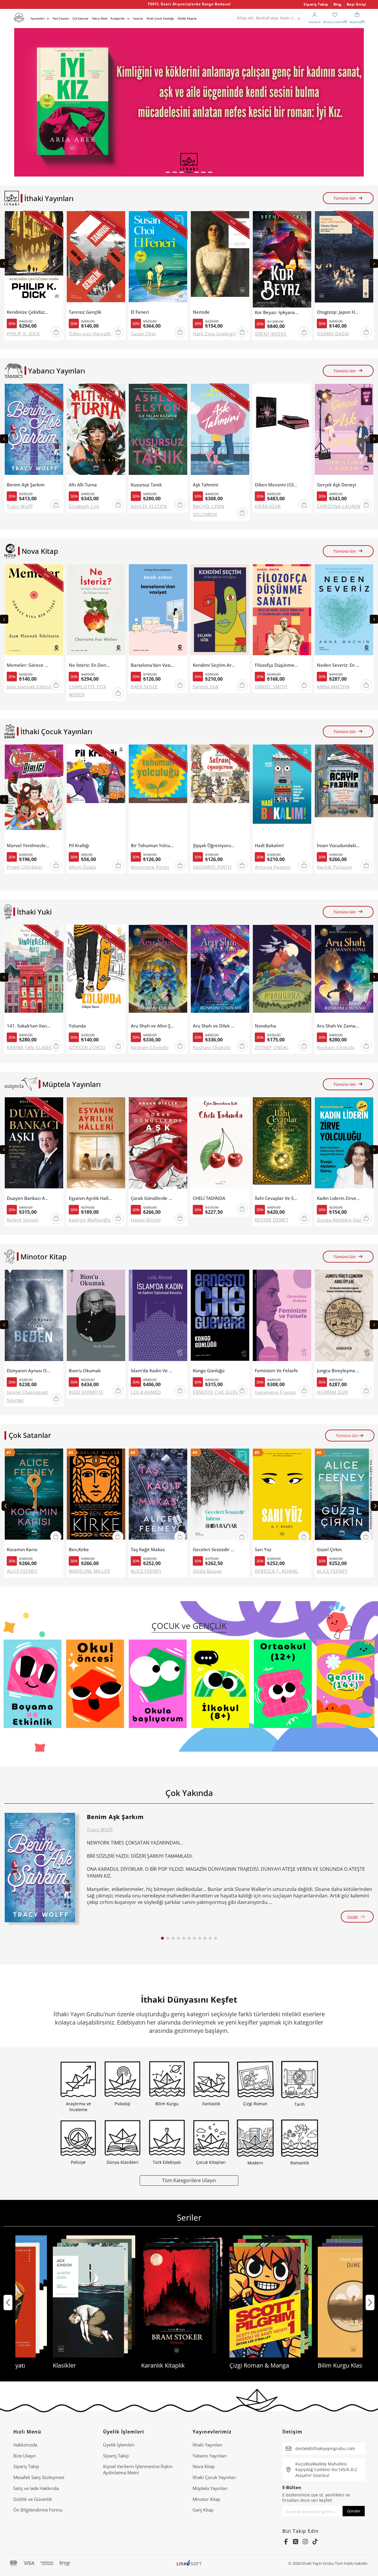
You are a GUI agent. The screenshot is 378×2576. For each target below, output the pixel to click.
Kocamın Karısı (22, 1550)
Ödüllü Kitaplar (187, 18)
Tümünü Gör (345, 198)
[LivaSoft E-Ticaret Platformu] (189, 2563)
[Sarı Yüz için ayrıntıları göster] (282, 1497)
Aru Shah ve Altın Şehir (153, 1026)
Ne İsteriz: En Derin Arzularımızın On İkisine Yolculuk (91, 665)
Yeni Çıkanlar (61, 18)
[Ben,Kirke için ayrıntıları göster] (96, 1497)
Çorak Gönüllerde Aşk (153, 1198)
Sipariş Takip (316, 4)
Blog (338, 4)
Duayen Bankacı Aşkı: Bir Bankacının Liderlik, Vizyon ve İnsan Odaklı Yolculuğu (28, 1198)
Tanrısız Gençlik (85, 312)
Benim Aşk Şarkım (26, 485)
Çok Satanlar (80, 18)
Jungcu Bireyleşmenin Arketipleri (339, 1371)
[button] (168, 172)
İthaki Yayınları (207, 2445)
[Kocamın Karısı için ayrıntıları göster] (34, 1497)
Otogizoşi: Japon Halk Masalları (339, 312)
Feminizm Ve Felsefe (276, 1371)
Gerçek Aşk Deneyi (337, 485)
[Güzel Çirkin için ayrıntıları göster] (344, 1497)
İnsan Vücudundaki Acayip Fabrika (339, 846)
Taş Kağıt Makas (148, 1550)
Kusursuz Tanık (146, 485)
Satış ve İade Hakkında (36, 2488)
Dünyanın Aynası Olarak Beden (28, 1371)
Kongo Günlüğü (209, 1371)
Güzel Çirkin (329, 1550)
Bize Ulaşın (25, 2456)
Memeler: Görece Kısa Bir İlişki (28, 665)
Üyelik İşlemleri (119, 2445)
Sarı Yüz (263, 1550)
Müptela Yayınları (210, 2488)
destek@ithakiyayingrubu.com (325, 2448)
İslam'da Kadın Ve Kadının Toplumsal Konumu (153, 1371)
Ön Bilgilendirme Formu (38, 2510)
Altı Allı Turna (83, 485)
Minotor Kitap (206, 2499)
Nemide (201, 312)
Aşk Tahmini (206, 485)
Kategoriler (118, 18)
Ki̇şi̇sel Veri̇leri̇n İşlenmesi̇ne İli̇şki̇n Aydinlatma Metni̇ (138, 2469)
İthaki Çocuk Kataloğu (160, 18)
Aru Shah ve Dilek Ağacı (215, 1026)
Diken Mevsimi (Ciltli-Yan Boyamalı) (277, 485)
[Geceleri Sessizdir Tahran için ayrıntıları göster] (220, 1497)
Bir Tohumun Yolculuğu (153, 846)
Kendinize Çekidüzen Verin (28, 312)
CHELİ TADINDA (209, 1198)
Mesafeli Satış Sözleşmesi (39, 2477)
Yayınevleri (38, 18)
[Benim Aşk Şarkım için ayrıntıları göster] (40, 1868)
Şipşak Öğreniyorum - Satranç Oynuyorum (215, 846)
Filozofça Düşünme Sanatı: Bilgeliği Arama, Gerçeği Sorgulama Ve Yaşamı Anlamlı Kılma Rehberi (277, 665)
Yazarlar (138, 18)
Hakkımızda (25, 2445)
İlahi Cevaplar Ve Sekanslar (277, 1198)
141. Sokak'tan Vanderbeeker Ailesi (28, 1026)
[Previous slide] (4, 263)
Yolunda (77, 1026)
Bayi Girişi (357, 4)
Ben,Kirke (79, 1550)
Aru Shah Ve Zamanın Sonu (339, 1026)
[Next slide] (374, 263)
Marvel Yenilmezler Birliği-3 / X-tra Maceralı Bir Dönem (28, 846)
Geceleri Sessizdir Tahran (215, 1550)
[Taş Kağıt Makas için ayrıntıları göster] (158, 1497)
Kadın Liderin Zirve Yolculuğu (339, 1198)
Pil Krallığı (79, 846)
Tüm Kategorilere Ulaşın (189, 2180)
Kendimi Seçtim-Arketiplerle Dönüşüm (215, 665)
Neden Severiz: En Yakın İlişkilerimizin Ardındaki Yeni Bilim (339, 665)
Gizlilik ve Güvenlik (33, 2499)
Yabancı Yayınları (210, 2456)
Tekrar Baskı (100, 18)
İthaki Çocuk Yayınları (214, 2477)
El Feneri (140, 312)
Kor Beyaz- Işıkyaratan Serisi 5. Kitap (277, 312)
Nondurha (265, 1026)
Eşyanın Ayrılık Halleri (91, 1198)
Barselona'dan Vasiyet (153, 665)
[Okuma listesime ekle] (57, 219)
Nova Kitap (204, 2466)
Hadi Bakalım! (269, 846)
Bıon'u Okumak (85, 1371)
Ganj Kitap (203, 2510)
